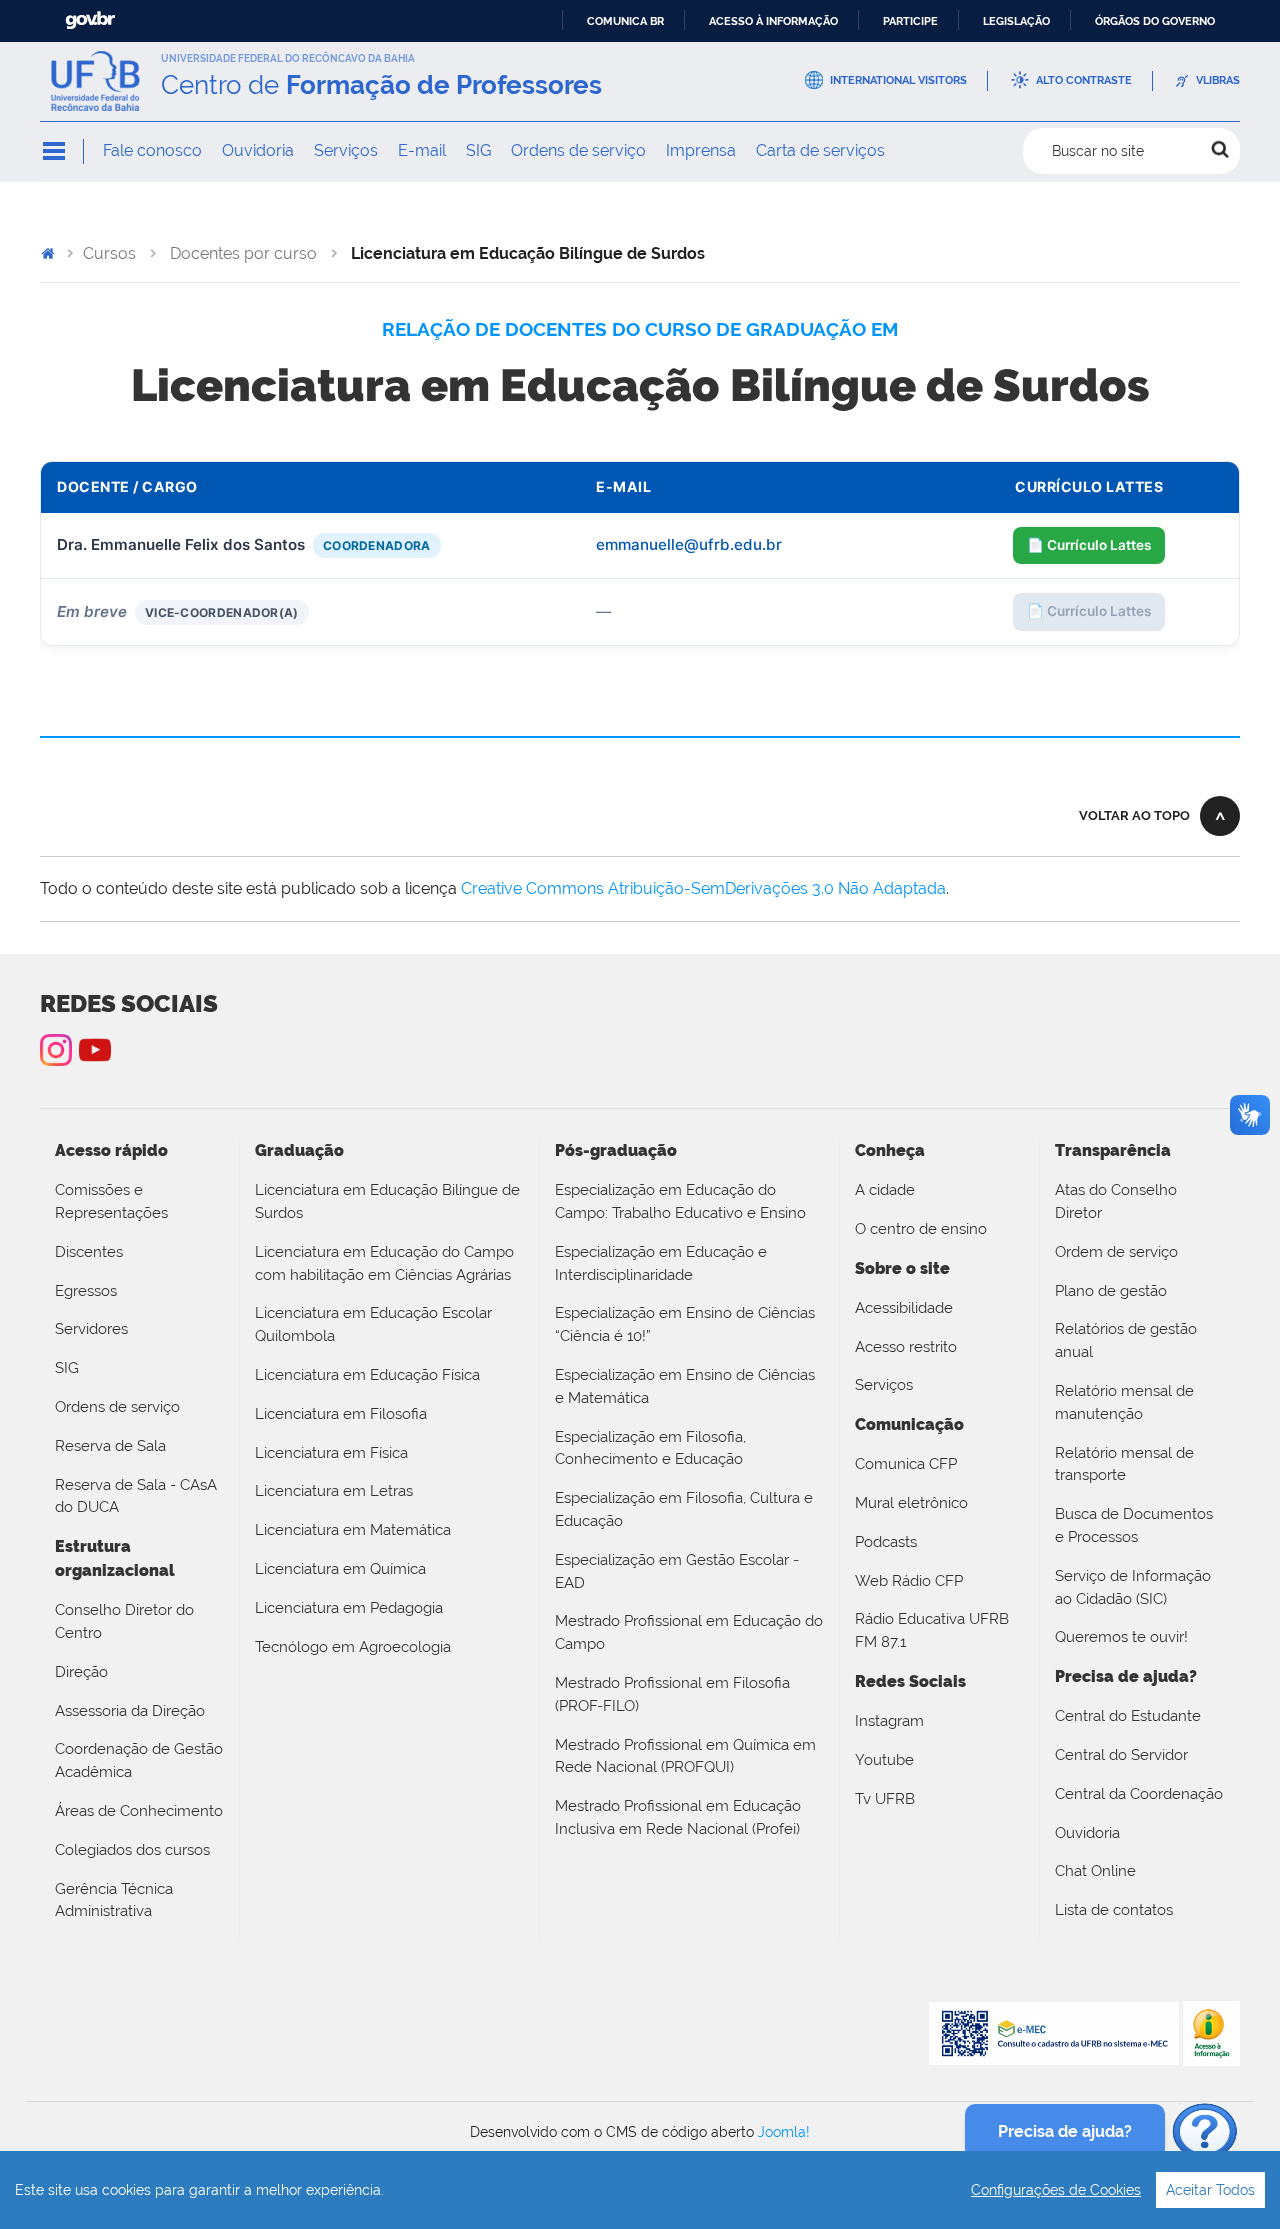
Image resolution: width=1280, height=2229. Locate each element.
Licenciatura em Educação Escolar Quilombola (373, 1324)
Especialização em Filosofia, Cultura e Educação (684, 1509)
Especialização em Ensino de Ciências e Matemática (685, 1386)
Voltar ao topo (1134, 815)
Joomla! (784, 2132)
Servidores (91, 1329)
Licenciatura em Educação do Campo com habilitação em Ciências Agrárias (384, 1263)
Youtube (884, 1760)
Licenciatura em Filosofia (341, 1414)
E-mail (422, 150)
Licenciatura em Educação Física (367, 1375)
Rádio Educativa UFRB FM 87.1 (932, 1630)
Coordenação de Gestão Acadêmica (139, 1760)
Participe (910, 21)
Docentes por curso (243, 253)
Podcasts (886, 1542)
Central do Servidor (1121, 1755)
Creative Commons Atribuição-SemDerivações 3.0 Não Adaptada (703, 888)
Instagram (56, 1050)
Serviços (346, 150)
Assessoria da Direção (130, 1711)
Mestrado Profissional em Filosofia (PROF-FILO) (672, 1694)
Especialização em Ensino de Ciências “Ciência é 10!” (685, 1324)
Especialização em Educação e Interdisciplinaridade (661, 1263)
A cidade (885, 1190)
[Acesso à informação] (1211, 2032)
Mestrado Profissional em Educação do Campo (689, 1632)
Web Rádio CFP (909, 1581)
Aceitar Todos (1210, 2190)
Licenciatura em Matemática (353, 1530)
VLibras (1218, 80)
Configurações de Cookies (1056, 2190)
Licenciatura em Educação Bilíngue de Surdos (387, 1201)
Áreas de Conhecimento (139, 1811)
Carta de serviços (820, 150)
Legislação (1016, 21)
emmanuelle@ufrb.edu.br (689, 544)
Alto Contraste (1084, 80)
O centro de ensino (921, 1229)
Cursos (109, 253)
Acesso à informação (773, 21)
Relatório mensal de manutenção (1124, 1402)
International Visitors (898, 80)
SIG (478, 150)
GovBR (90, 20)
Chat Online (1095, 1871)
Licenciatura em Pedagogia (349, 1608)
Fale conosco (152, 150)
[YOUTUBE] (95, 1050)
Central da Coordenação (1139, 1794)
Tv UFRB (885, 1799)
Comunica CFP (906, 1464)
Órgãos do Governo (1155, 21)
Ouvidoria (258, 150)
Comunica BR (625, 21)
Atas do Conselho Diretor (1116, 1201)
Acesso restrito (906, 1347)
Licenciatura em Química (340, 1569)
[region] (640, 2190)
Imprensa (701, 150)
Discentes (89, 1252)
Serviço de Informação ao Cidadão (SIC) (1133, 1587)
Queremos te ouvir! (1121, 1637)
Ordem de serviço (1116, 1252)
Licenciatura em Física (331, 1453)
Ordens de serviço (578, 150)
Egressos (86, 1291)
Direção (81, 1672)
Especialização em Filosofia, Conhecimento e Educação (650, 1448)
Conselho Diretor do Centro (124, 1621)
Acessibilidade (904, 1308)
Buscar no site (1098, 151)
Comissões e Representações (111, 1201)
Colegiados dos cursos (132, 1850)
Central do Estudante (1128, 1716)
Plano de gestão (1111, 1291)
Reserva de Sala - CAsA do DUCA (136, 1496)
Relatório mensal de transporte (1124, 1464)
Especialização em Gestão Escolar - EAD (677, 1571)
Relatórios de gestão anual (1126, 1340)
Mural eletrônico (911, 1503)
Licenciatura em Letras (334, 1491)
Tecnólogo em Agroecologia (353, 1647)
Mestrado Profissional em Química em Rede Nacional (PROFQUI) (685, 1756)
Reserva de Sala (110, 1446)
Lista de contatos (1114, 1910)
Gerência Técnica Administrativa (114, 1900)
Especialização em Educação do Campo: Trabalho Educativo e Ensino (680, 1201)
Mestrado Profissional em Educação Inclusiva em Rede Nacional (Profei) (678, 1817)
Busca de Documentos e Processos (1134, 1525)
